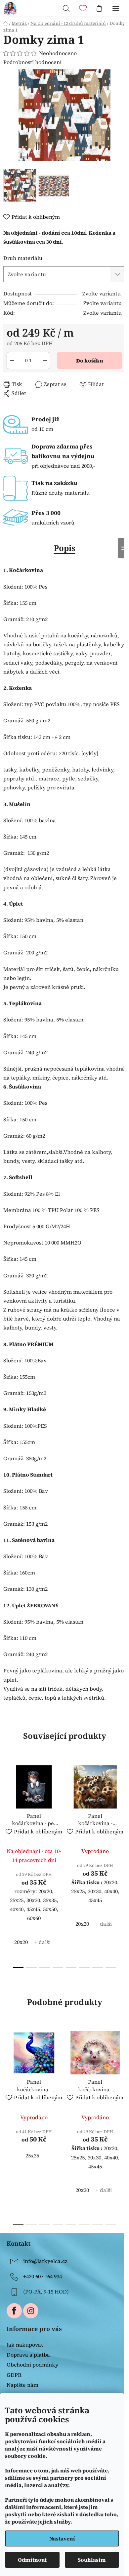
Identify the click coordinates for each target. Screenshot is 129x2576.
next (122, 1810)
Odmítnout (32, 2560)
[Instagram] (31, 2311)
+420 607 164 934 (43, 2276)
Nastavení (62, 2538)
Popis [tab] (65, 548)
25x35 (32, 2155)
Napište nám (22, 2385)
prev (7, 1810)
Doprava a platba (28, 2355)
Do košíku (90, 361)
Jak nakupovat (25, 2345)
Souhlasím (92, 2560)
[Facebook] (14, 2311)
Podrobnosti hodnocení (32, 62)
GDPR (14, 2375)
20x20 (21, 1942)
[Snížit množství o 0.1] (12, 361)
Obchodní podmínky (32, 2365)
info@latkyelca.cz (45, 2261)
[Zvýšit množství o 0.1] (45, 361)
